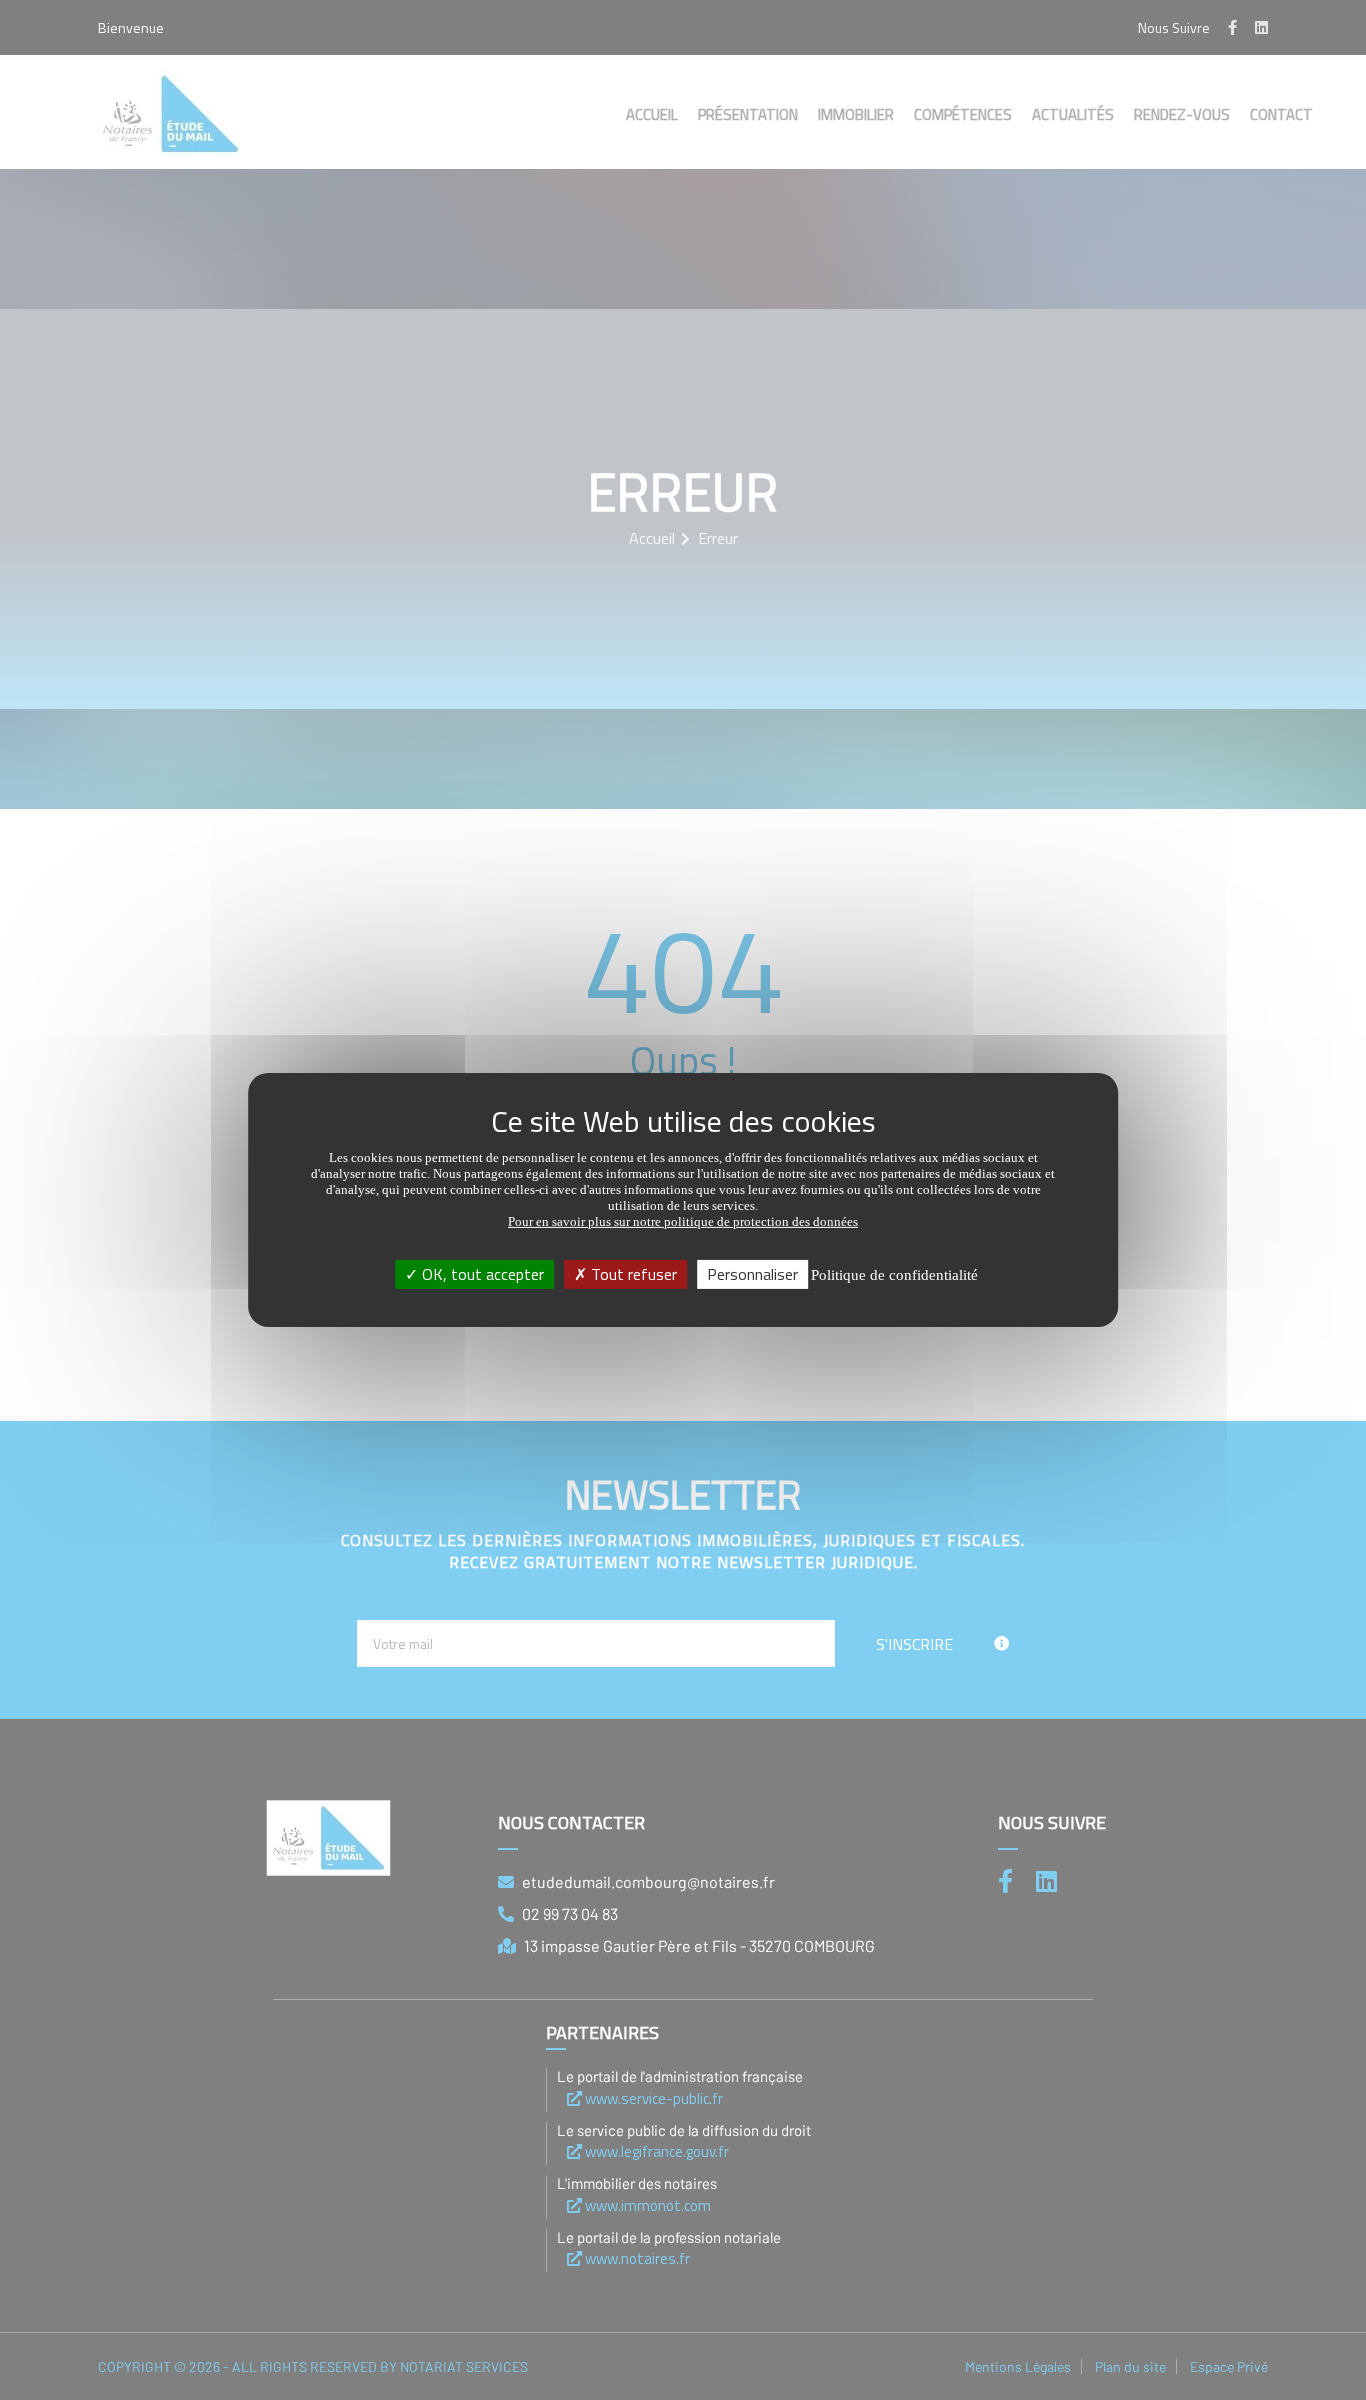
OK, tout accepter (481, 1274)
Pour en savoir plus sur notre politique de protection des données (683, 1221)
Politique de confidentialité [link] (894, 1275)
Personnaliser (752, 1274)
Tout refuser (632, 1274)
